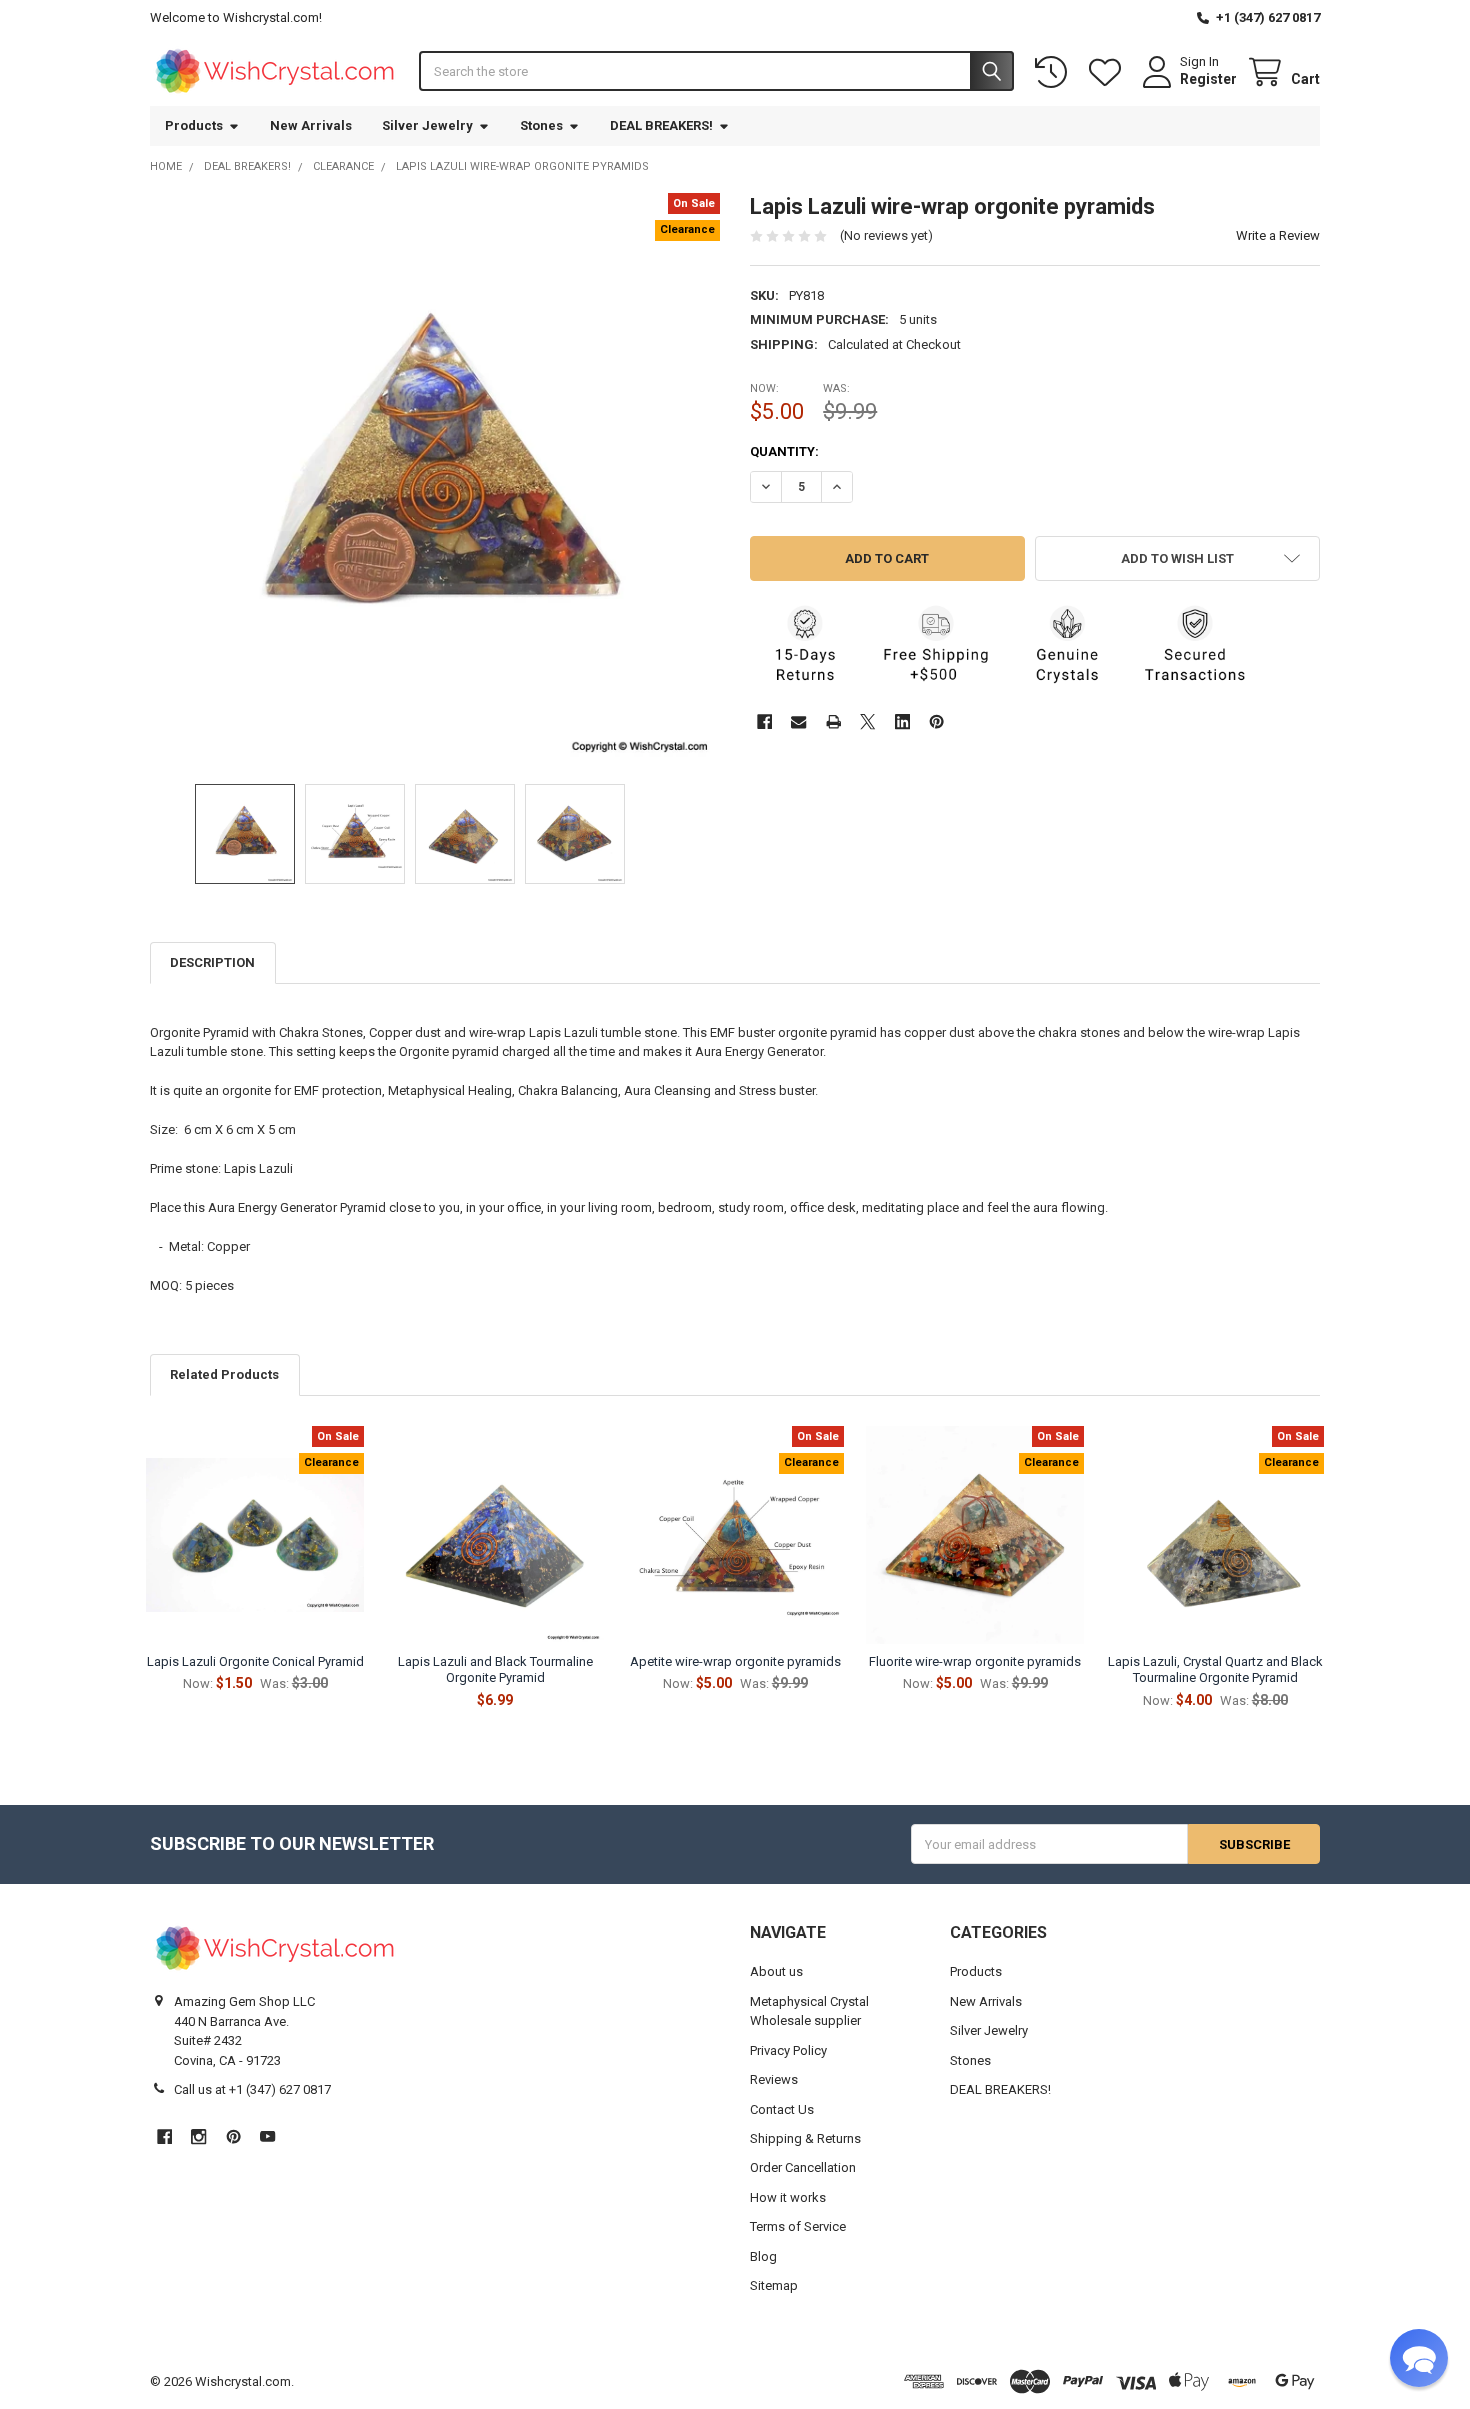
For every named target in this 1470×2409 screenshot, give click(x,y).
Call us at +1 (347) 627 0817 (252, 2089)
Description (212, 962)
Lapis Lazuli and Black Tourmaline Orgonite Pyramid (495, 1669)
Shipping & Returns (805, 2138)
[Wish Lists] (1109, 72)
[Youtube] (267, 2136)
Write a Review (1278, 235)
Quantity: (784, 451)
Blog (763, 2256)
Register (1208, 79)
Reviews (774, 2079)
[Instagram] (198, 2136)
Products (194, 125)
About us (776, 1971)
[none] (435, 478)
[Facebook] (764, 721)
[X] (867, 721)
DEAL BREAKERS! (661, 125)
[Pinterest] (936, 721)
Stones (541, 125)
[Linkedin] (902, 721)
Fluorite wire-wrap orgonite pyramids (975, 1661)
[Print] (833, 721)
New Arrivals (311, 125)
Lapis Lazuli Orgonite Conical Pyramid (255, 1661)
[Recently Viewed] (1055, 72)
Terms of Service (798, 2226)
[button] (1177, 558)
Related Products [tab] (224, 1374)
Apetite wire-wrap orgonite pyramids (735, 1661)
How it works (788, 2197)
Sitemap (774, 2285)
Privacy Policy (788, 2050)
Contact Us (782, 2109)
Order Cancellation (803, 2167)
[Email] (798, 721)
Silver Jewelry (427, 125)
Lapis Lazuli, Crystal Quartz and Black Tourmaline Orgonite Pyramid (1215, 1669)
